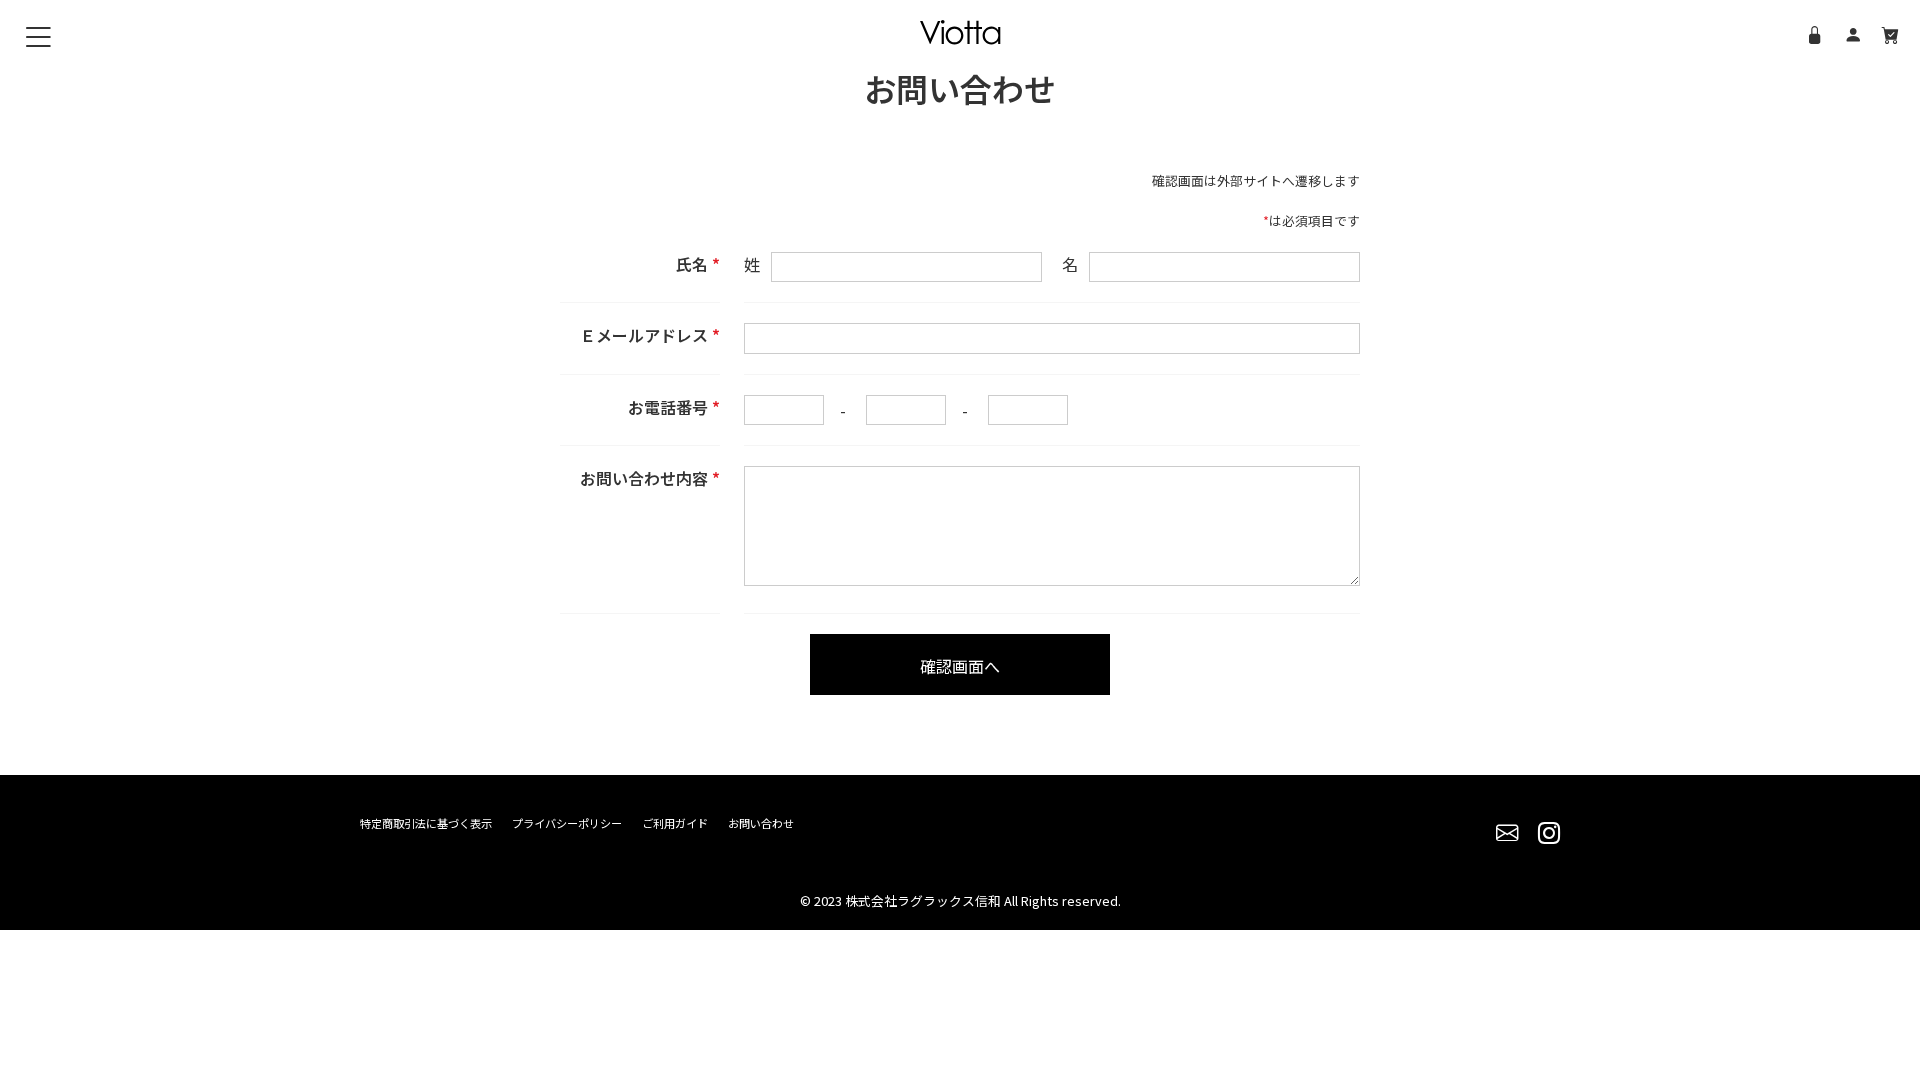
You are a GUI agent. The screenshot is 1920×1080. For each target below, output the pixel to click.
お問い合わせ (761, 823)
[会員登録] (1853, 34)
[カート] (1891, 34)
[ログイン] (1815, 34)
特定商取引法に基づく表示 (426, 823)
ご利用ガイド (675, 823)
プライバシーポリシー (567, 823)
